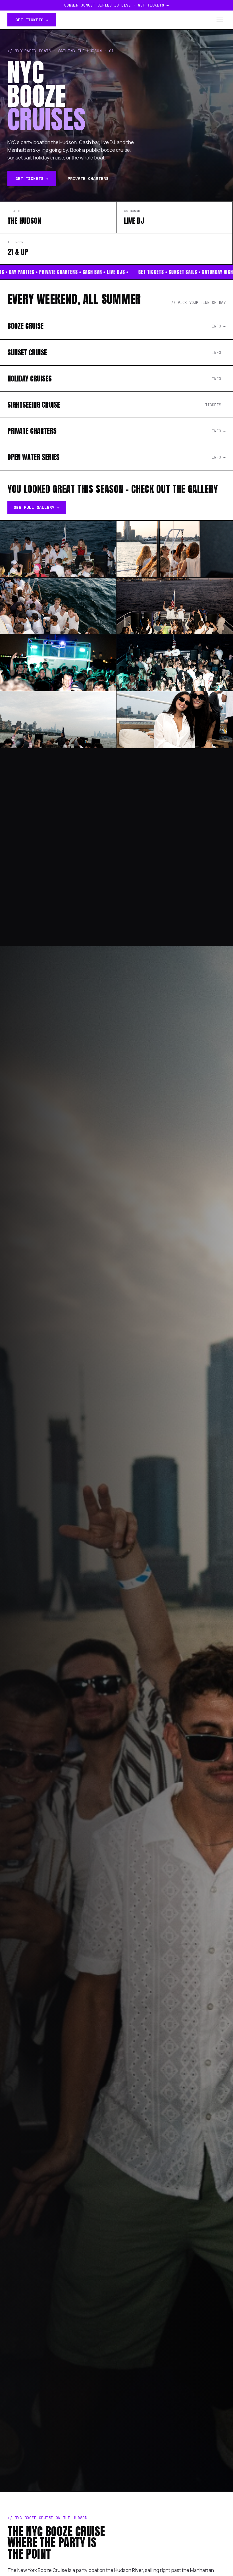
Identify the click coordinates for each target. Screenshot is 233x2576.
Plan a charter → (36, 871)
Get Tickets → (32, 20)
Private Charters (88, 178)
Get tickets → (153, 5)
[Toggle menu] (220, 20)
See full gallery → (37, 507)
